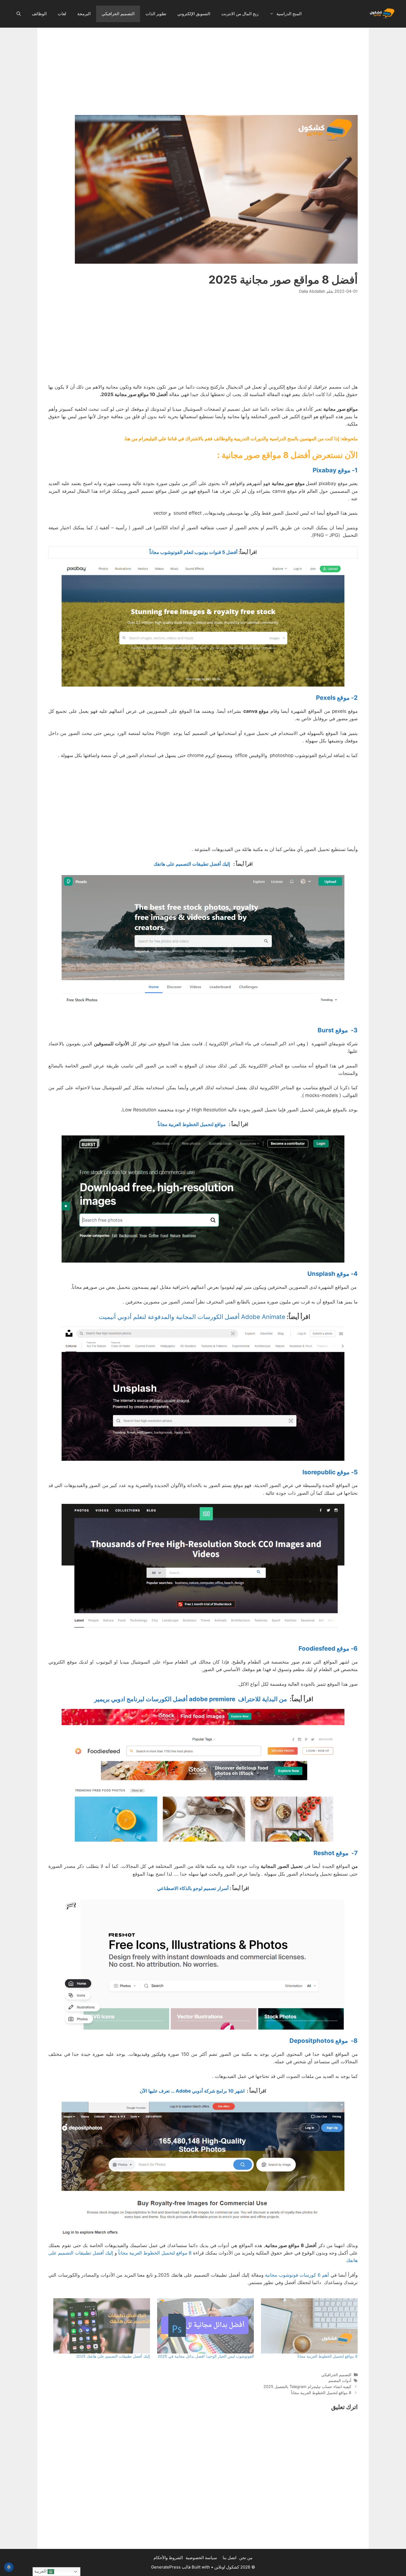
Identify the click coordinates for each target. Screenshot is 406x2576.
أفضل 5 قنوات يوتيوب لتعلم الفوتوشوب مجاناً (193, 552)
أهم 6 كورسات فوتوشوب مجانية (297, 2275)
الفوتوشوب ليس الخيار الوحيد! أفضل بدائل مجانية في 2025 (206, 2356)
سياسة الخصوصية (201, 2558)
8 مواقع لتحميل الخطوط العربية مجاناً (155, 2253)
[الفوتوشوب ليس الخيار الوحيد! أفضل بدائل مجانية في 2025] (205, 2326)
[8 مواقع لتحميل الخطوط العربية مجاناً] (309, 2326)
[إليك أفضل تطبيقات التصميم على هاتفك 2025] (101, 2326)
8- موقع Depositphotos (324, 2041)
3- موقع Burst (338, 1030)
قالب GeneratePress (171, 2567)
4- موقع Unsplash (333, 1274)
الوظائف (39, 14)
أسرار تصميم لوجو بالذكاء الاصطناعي (193, 1888)
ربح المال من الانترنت (240, 14)
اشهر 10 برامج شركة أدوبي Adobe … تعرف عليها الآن (192, 2091)
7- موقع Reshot (336, 1853)
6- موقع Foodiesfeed (328, 1648)
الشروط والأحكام (168, 2558)
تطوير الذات (156, 14)
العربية (41, 2571)
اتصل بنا (230, 2558)
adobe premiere (191, 1699)
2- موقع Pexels (337, 698)
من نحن (246, 2558)
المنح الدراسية (289, 14)
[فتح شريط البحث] (19, 14)
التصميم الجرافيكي (118, 14)
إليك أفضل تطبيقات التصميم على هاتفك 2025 (113, 2356)
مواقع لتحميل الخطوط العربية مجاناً (193, 1124)
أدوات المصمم (340, 2380)
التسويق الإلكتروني (194, 14)
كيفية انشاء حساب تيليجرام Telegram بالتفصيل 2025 (307, 2387)
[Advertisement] (203, 74)
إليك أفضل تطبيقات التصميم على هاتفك (191, 864)
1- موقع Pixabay (335, 470)
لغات (62, 14)
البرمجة (84, 14)
